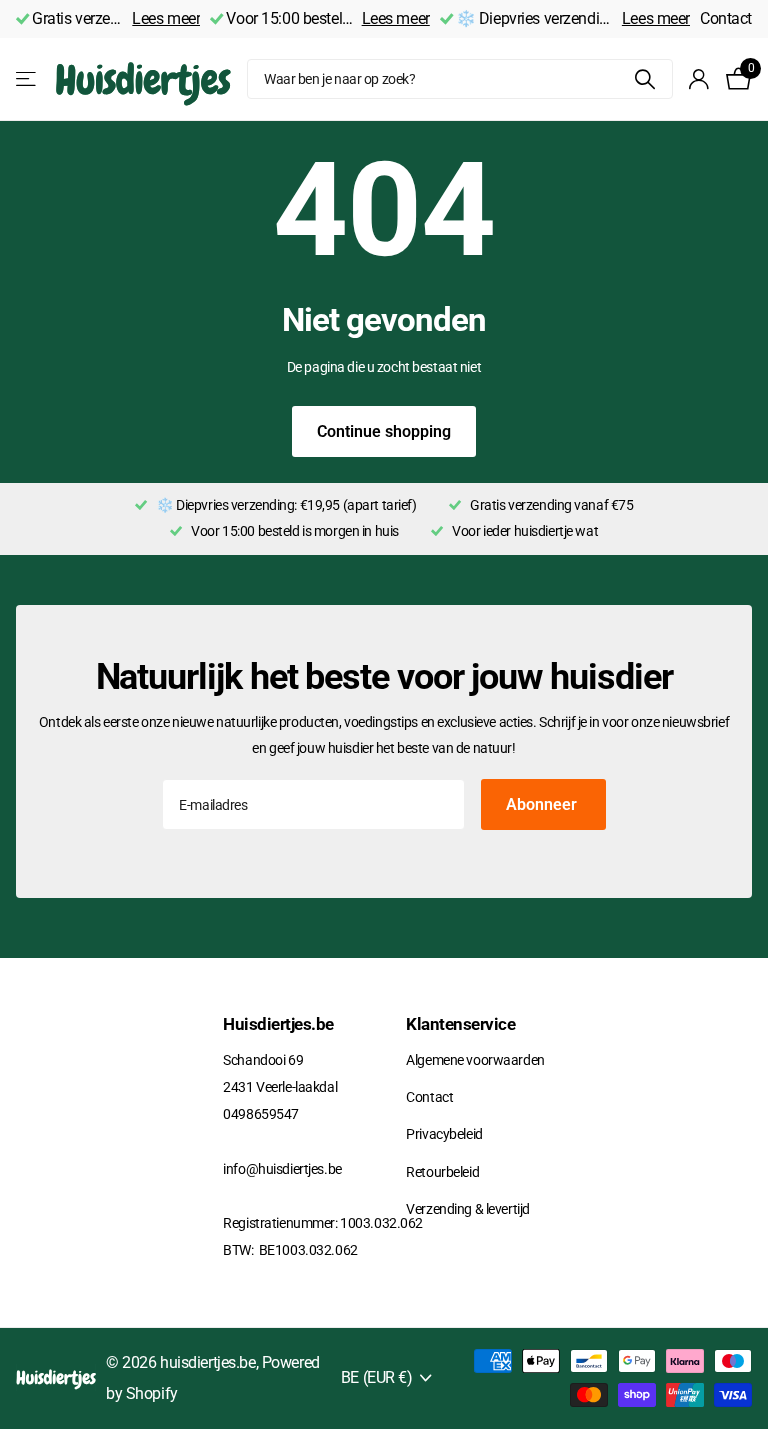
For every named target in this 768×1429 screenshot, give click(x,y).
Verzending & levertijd (468, 1209)
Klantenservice (460, 1024)
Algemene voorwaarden (475, 1060)
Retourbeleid (442, 1172)
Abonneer (543, 804)
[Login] (699, 79)
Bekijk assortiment (27, 79)
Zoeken (645, 79)
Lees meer (166, 18)
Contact (726, 18)
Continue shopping (384, 431)
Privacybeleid (444, 1134)
